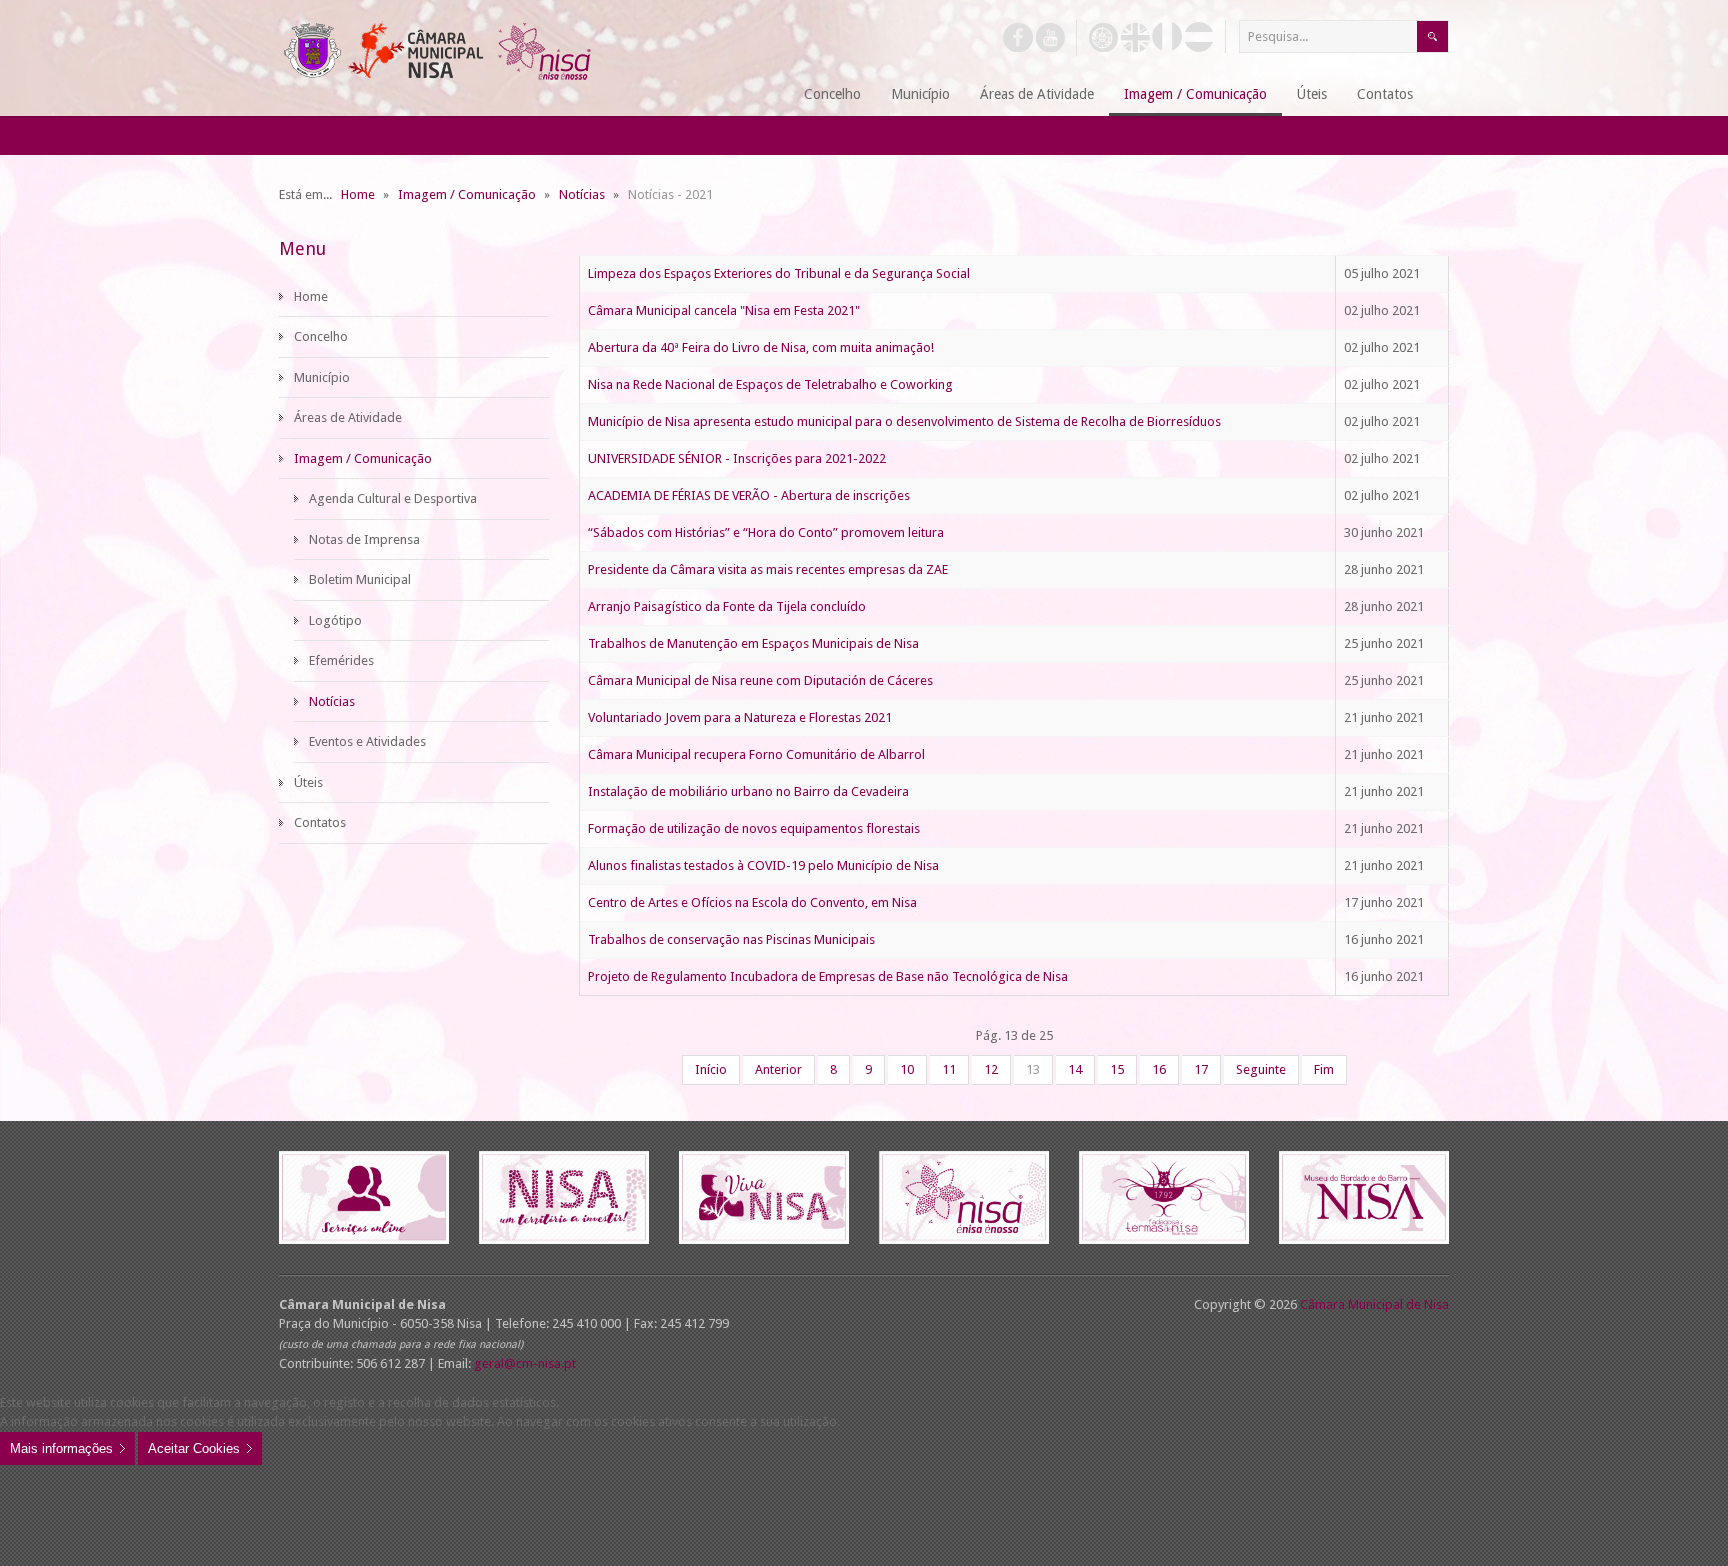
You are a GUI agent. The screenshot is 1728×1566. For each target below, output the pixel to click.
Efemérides (341, 660)
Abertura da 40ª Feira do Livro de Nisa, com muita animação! (761, 347)
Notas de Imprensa (364, 539)
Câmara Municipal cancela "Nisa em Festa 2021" (724, 310)
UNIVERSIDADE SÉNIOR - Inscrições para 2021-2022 (737, 458)
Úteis (308, 782)
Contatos (320, 822)
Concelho (321, 336)
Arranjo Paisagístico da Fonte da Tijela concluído (727, 606)
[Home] (764, 95)
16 (1159, 1069)
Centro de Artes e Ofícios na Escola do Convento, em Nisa (752, 902)
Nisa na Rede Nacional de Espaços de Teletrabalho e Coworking (770, 384)
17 (1201, 1069)
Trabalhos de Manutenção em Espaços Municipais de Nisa (753, 643)
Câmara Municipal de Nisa (1374, 1304)
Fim (1324, 1069)
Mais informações (61, 1448)
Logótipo (335, 620)
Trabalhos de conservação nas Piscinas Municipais (731, 939)
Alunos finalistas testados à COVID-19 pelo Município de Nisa (763, 865)
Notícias (332, 701)
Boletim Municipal (360, 579)
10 (907, 1069)
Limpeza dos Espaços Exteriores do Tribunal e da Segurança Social (779, 273)
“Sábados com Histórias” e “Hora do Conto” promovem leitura (766, 532)
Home (311, 296)
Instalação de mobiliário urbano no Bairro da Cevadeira (748, 791)
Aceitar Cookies (194, 1448)
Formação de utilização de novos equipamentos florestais (754, 828)
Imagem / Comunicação (363, 458)
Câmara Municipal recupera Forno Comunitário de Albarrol (756, 754)
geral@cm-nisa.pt (525, 1363)
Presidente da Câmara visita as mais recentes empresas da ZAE (768, 569)
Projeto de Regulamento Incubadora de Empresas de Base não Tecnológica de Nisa (828, 976)
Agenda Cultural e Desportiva (393, 498)
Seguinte (1261, 1069)
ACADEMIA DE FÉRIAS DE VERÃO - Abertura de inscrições (749, 495)
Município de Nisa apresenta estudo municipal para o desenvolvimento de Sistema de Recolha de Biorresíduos (904, 421)
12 (991, 1069)
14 (1075, 1069)
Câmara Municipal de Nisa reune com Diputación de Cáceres (760, 680)
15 (1117, 1069)
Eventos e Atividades (367, 741)
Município (322, 377)
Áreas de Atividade (348, 417)
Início (711, 1069)
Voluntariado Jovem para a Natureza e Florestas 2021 (740, 717)
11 (949, 1069)
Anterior (778, 1069)
